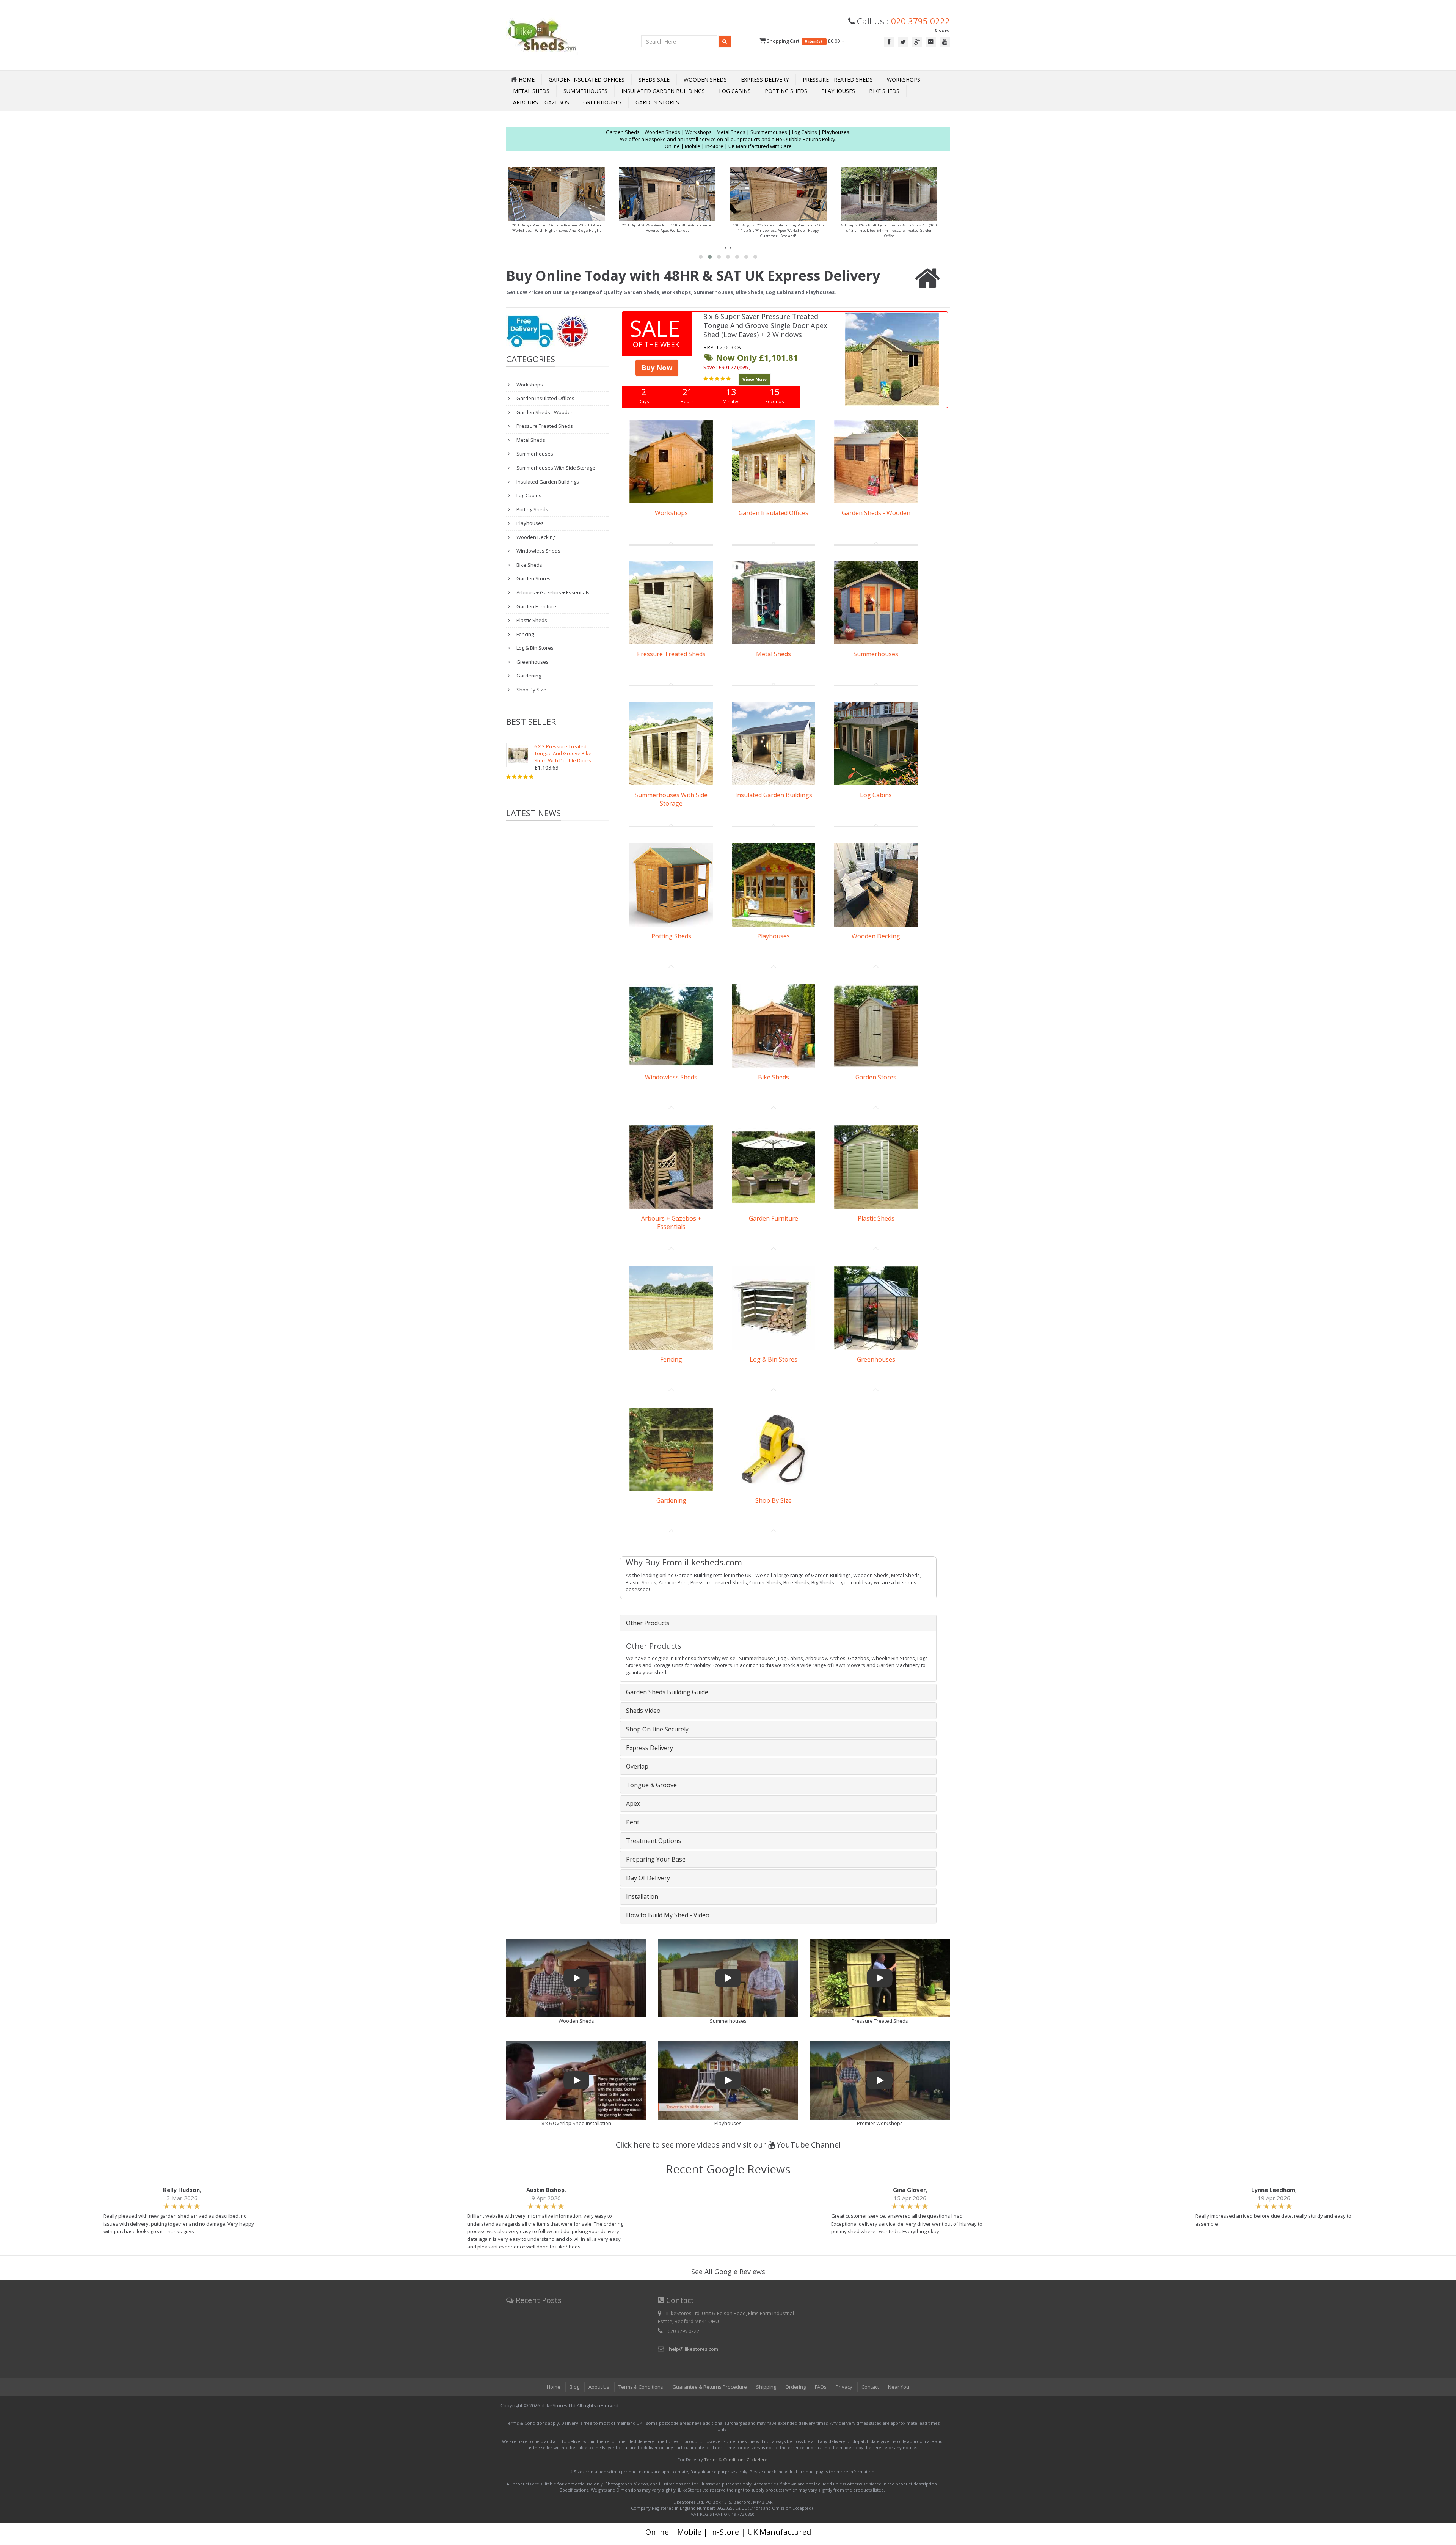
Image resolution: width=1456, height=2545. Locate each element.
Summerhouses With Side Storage (555, 468)
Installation (642, 1896)
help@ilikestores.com (693, 2349)
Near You (899, 2387)
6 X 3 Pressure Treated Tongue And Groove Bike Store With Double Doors (563, 753)
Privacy (844, 2387)
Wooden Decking (535, 537)
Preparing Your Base (656, 1859)
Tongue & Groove (651, 1785)
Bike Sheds (884, 91)
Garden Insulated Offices (587, 79)
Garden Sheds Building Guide (667, 1692)
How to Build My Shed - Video (668, 1915)
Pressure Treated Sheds (838, 79)
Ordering (795, 2387)
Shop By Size (531, 690)
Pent (633, 1822)
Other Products (648, 1623)
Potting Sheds (786, 91)
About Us (599, 2387)
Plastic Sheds (531, 620)
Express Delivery (765, 79)
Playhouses (838, 91)
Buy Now (657, 368)
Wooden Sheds (705, 79)
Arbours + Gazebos (541, 102)
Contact (870, 2387)
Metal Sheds (531, 91)
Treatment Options (653, 1841)
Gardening (528, 676)
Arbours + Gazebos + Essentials (552, 592)
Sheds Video (643, 1711)
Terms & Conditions (641, 2387)
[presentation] (725, 247)
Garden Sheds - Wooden (544, 412)
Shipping (766, 2387)
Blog (574, 2387)
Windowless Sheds (538, 551)
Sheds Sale (654, 79)
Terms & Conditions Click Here (736, 2459)
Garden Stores (657, 102)
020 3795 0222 (920, 21)
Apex (633, 1803)
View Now (755, 379)
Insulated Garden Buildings (663, 91)
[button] (701, 257)
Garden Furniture (536, 606)
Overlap (637, 1766)
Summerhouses (585, 91)
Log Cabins (735, 91)
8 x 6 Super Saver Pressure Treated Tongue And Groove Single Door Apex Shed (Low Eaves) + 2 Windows (765, 325)
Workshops (904, 79)
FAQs (821, 2387)
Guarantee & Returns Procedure (710, 2387)
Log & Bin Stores (534, 648)
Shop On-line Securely (657, 1729)
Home (554, 2387)
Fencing (525, 634)
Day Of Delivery (648, 1878)
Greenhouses (602, 102)
